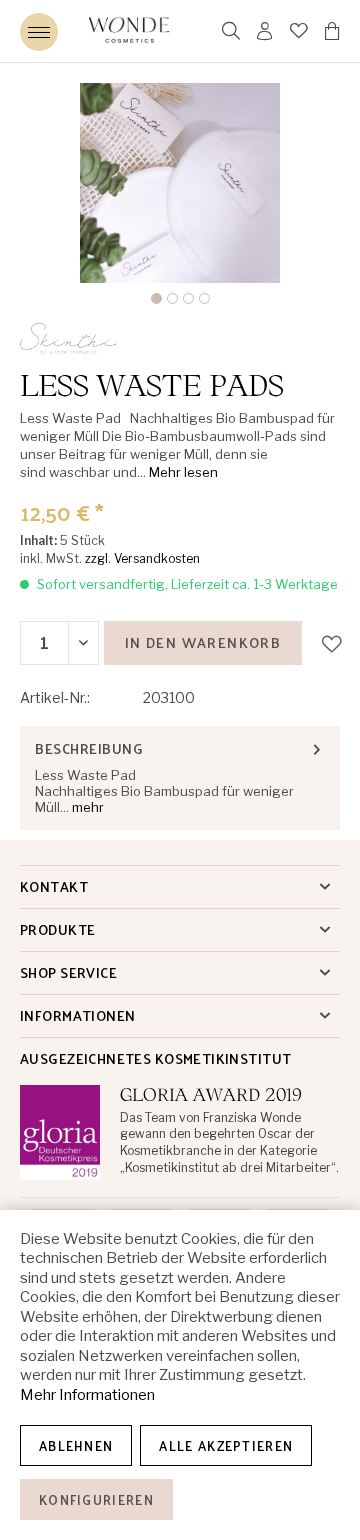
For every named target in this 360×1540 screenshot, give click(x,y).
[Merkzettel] (299, 31)
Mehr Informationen (87, 1395)
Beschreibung (89, 748)
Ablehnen (76, 1445)
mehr (86, 807)
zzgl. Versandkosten (142, 558)
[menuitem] (39, 32)
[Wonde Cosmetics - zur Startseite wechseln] (129, 30)
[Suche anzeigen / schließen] (231, 31)
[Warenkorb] (332, 31)
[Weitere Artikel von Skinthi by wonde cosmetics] (76, 340)
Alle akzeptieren (226, 1445)
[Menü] (39, 32)
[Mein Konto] (265, 31)
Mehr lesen (183, 472)
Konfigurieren (96, 1499)
